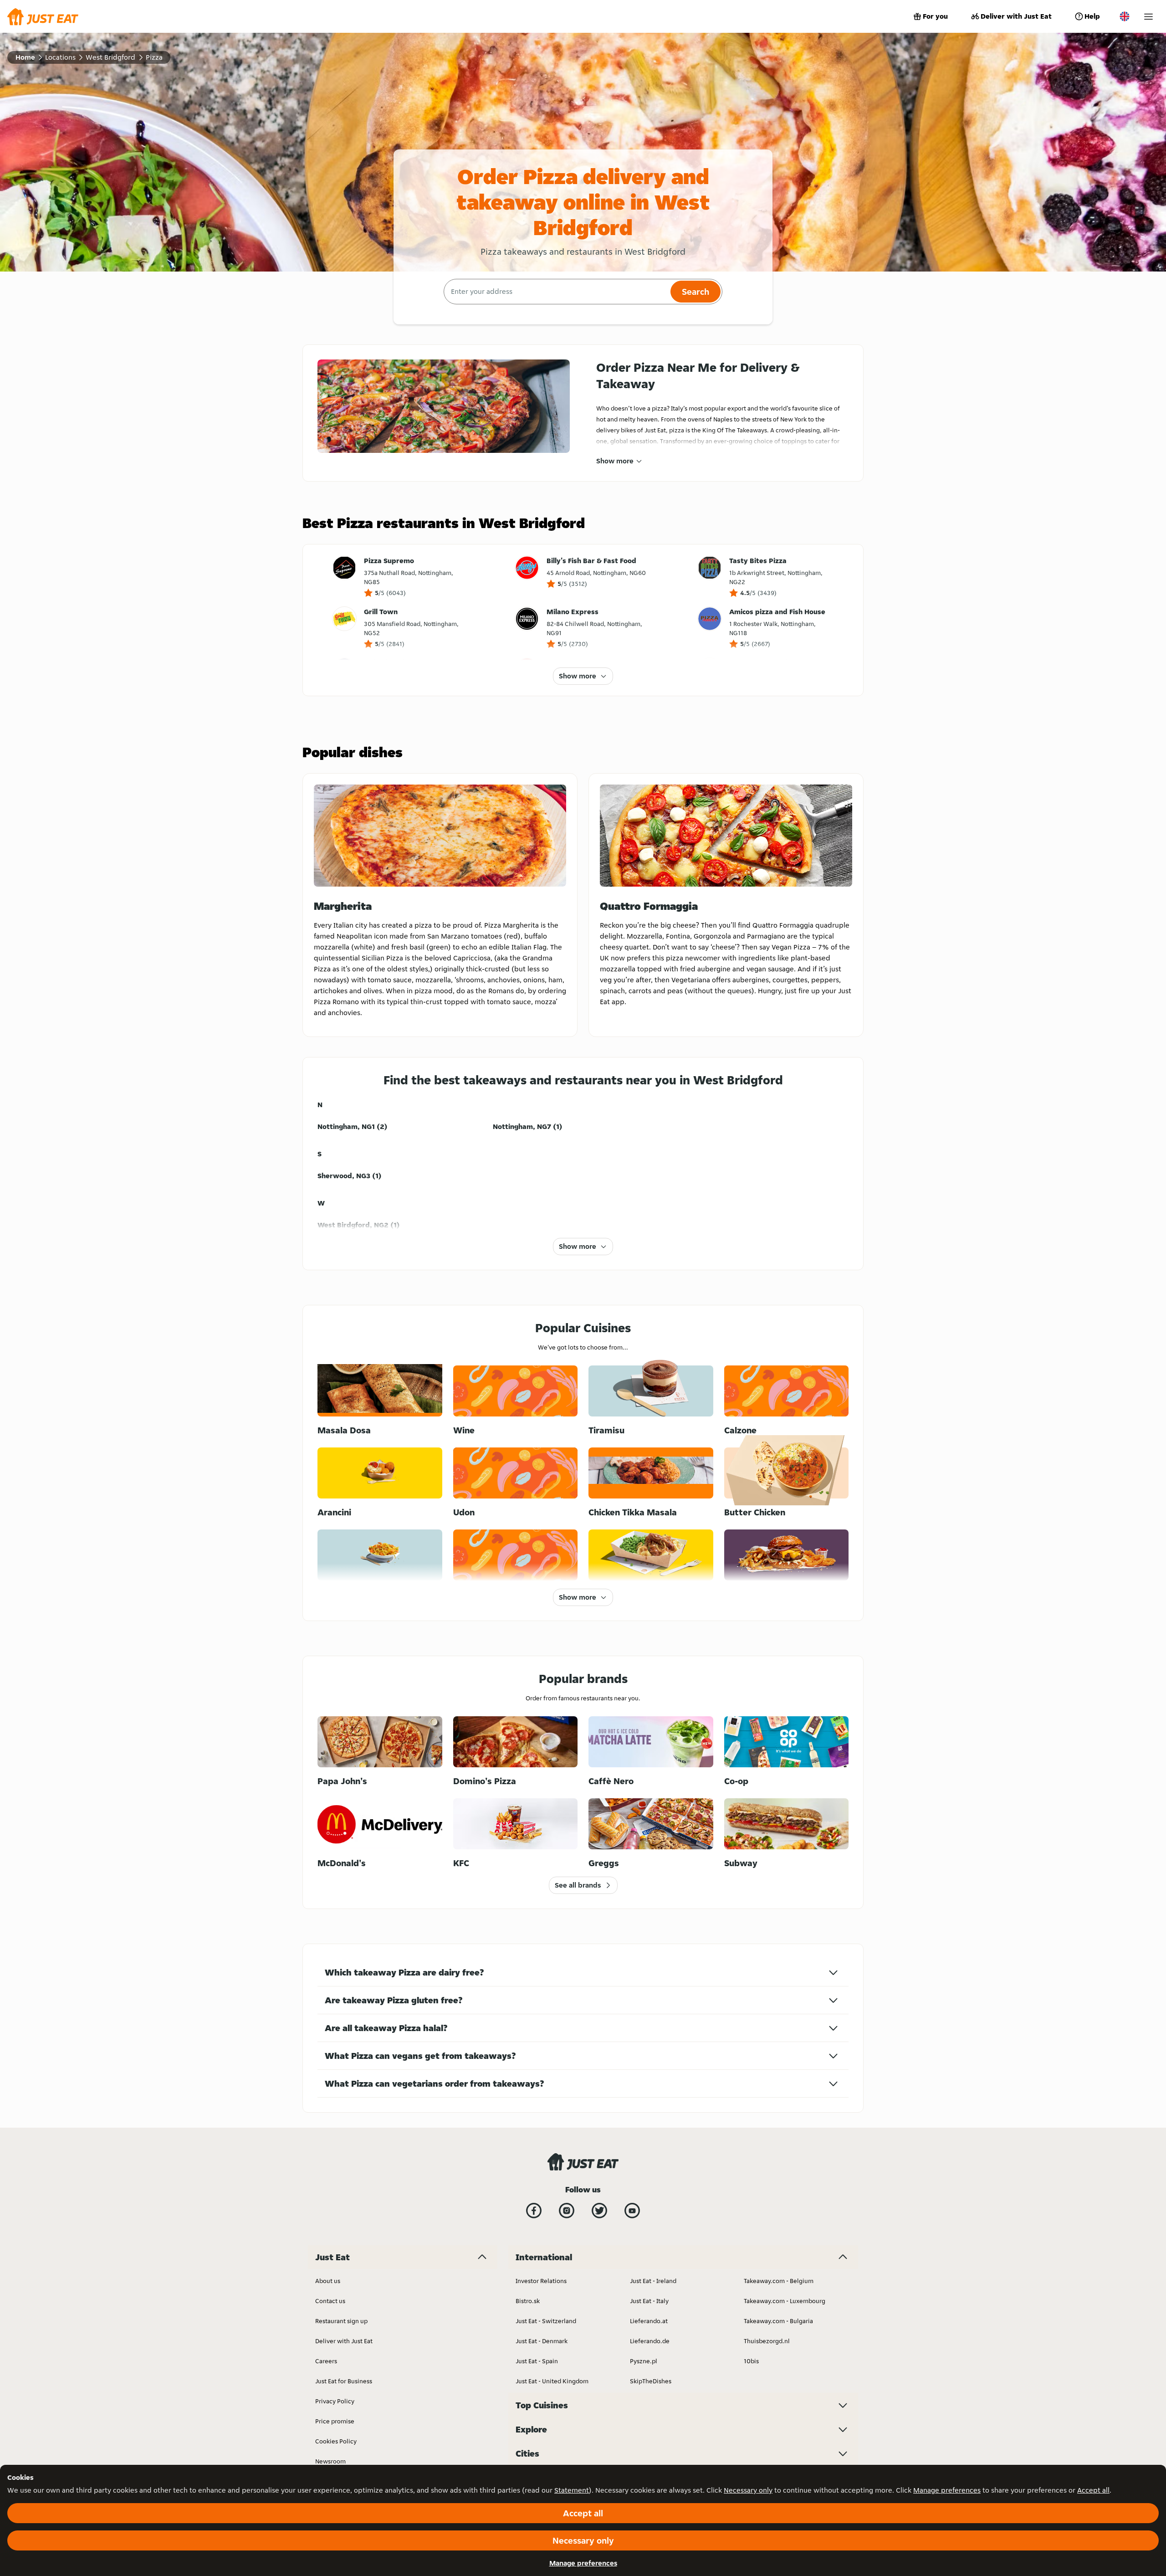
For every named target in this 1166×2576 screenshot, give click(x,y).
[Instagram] (567, 2211)
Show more (615, 461)
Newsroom (330, 2461)
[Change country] (1125, 16)
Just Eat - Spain (537, 2361)
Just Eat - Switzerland (546, 2321)
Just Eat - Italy (649, 2301)
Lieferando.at (649, 2321)
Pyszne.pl (644, 2361)
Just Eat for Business (344, 2381)
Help (1092, 16)
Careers (326, 2361)
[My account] (1148, 17)
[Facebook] (534, 2211)
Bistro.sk (528, 2301)
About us (328, 2281)
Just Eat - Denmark (542, 2341)
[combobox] (556, 292)
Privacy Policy (335, 2401)
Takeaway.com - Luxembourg (785, 2301)
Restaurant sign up (341, 2321)
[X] (599, 2211)
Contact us (330, 2301)
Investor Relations (541, 2281)
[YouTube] (632, 2211)
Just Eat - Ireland (653, 2281)
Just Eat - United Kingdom (552, 2381)
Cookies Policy (336, 2441)
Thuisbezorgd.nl (767, 2341)
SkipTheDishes (651, 2381)
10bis (751, 2361)
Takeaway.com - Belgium (779, 2281)
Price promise (335, 2421)
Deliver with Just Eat (1016, 16)
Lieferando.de (650, 2341)
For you (935, 16)
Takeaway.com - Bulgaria (778, 2321)
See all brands (578, 1885)
